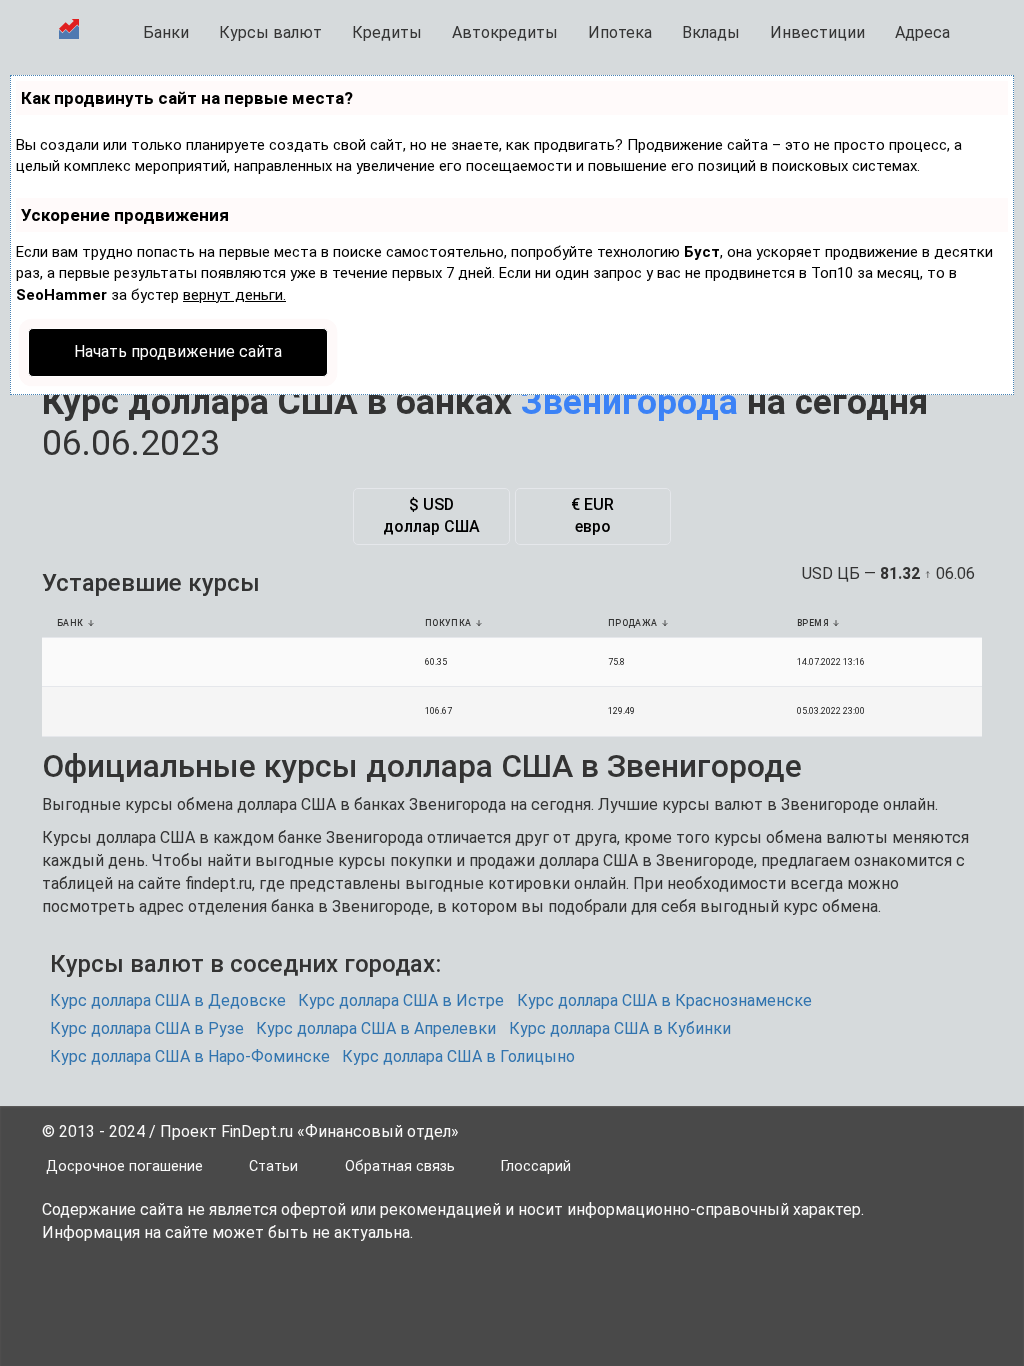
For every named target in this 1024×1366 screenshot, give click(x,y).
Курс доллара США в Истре (401, 1000)
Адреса (922, 32)
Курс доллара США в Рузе (147, 1028)
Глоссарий (536, 1166)
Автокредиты (505, 32)
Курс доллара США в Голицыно (458, 1056)
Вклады (711, 32)
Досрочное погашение (124, 1166)
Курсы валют (270, 32)
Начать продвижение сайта (178, 351)
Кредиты (387, 32)
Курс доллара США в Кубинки (620, 1028)
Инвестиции (817, 32)
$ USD (431, 516)
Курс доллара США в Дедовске (168, 1000)
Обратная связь (400, 1166)
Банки (166, 32)
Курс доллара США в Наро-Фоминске (190, 1056)
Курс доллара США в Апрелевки (376, 1028)
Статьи (273, 1166)
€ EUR (592, 516)
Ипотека (620, 32)
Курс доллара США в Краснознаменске (664, 1000)
